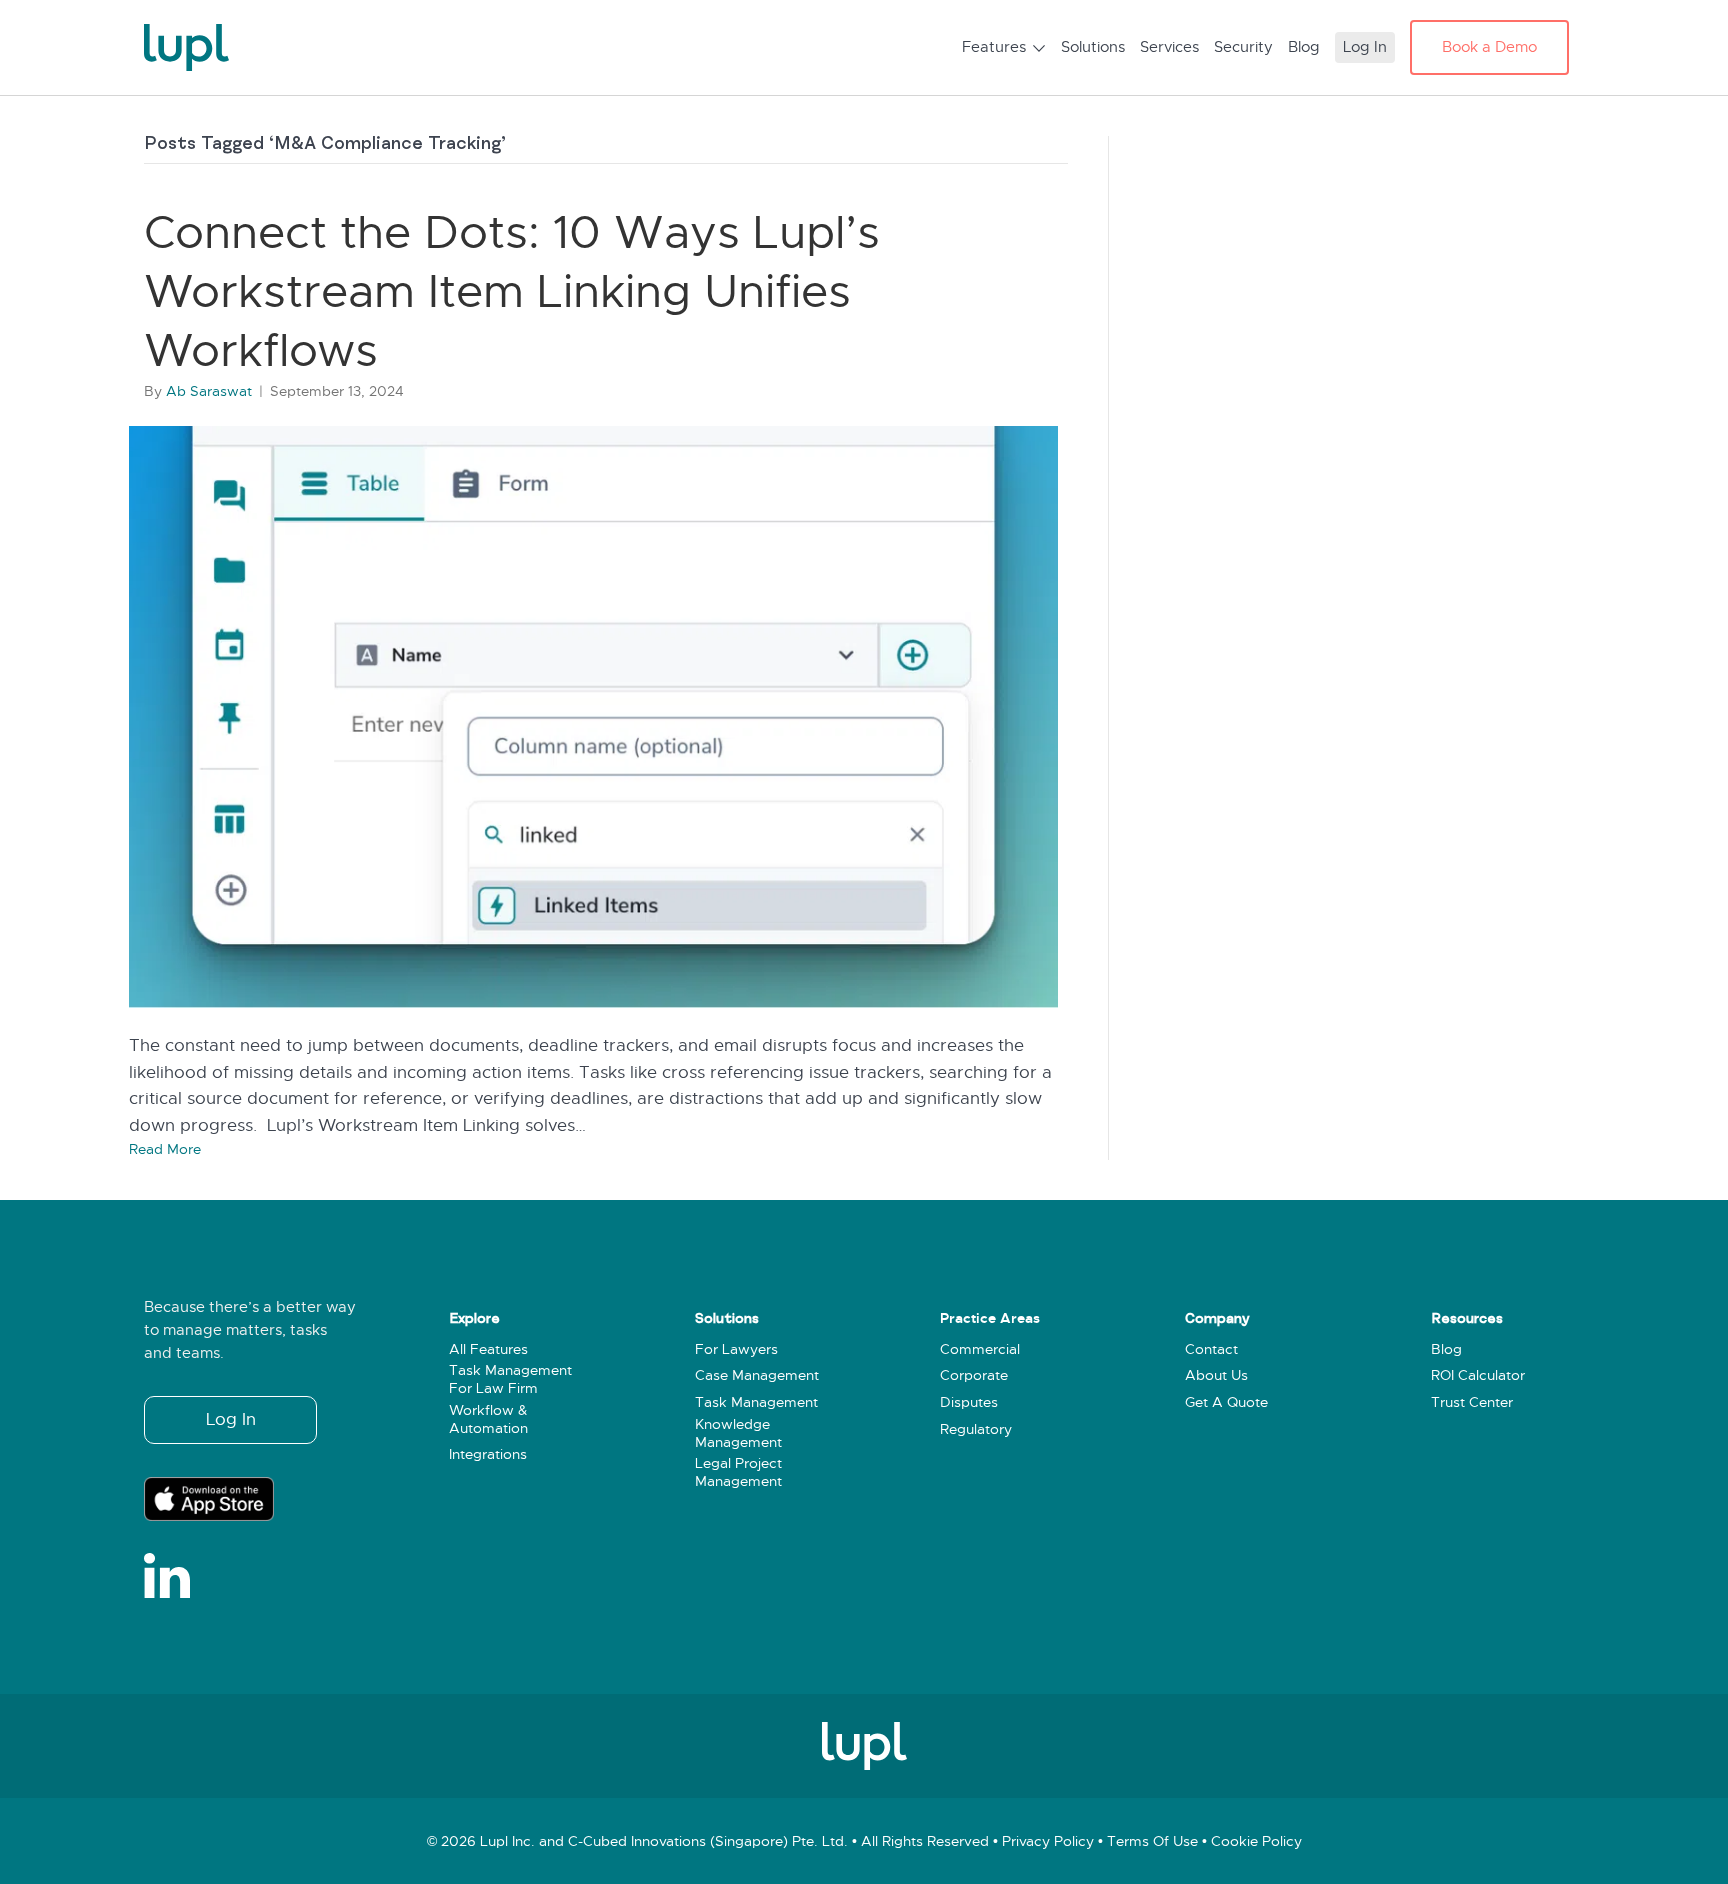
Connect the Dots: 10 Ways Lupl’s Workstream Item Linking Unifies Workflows (512, 292)
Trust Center (1472, 1402)
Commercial (980, 1349)
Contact (1211, 1349)
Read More (165, 1149)
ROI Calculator (1478, 1375)
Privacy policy (1048, 1841)
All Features (488, 1349)
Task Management (756, 1402)
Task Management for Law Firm (510, 1379)
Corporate (974, 1375)
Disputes (969, 1402)
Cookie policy (1256, 1841)
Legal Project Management (738, 1472)
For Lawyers (736, 1349)
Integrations (488, 1454)
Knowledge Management (738, 1433)
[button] (230, 1420)
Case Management (757, 1375)
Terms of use (1152, 1841)
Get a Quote (1226, 1402)
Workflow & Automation (488, 1419)
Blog (1446, 1349)
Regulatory (976, 1429)
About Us (1216, 1375)
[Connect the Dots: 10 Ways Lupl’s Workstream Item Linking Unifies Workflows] (593, 717)
